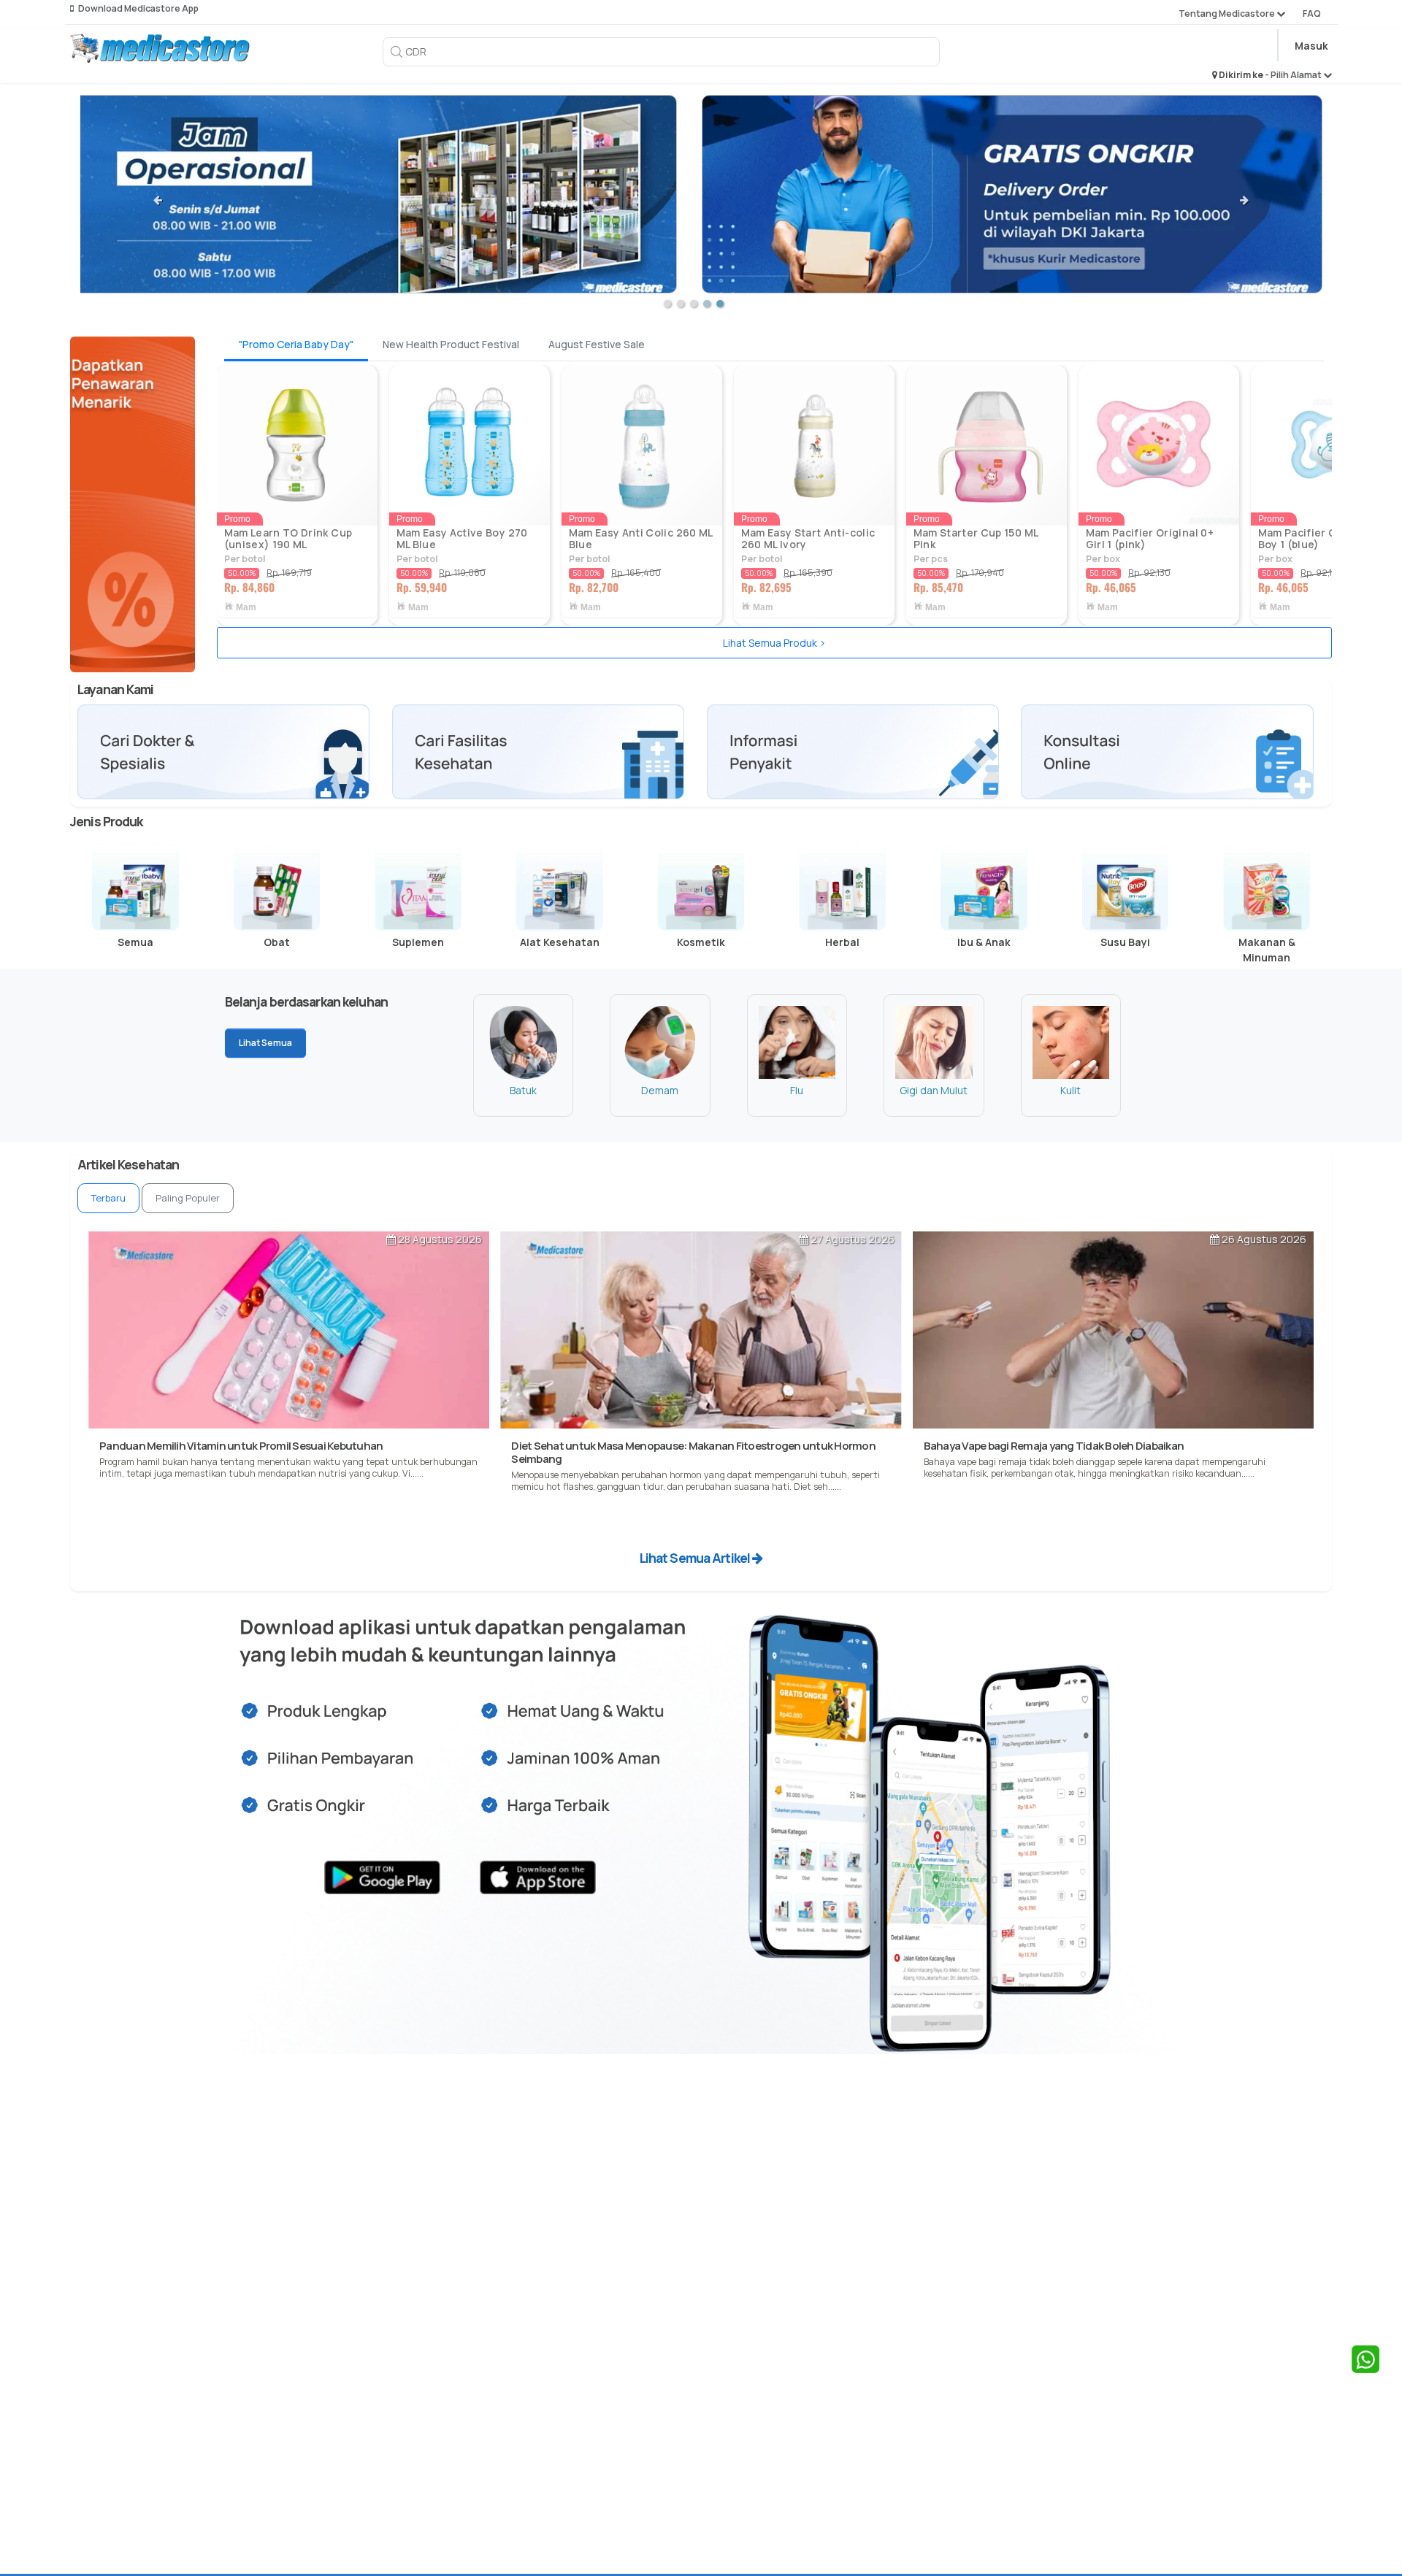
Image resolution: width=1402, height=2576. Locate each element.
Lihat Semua (265, 1043)
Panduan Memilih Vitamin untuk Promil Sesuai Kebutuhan (241, 1446)
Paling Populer (188, 1198)
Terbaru (108, 1198)
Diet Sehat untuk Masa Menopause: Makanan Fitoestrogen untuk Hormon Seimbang (693, 1452)
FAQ (1312, 14)
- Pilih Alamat (1294, 75)
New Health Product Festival (451, 344)
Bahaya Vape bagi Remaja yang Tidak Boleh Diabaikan (1054, 1446)
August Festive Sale (597, 344)
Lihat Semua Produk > (774, 643)
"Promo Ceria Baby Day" (296, 344)
